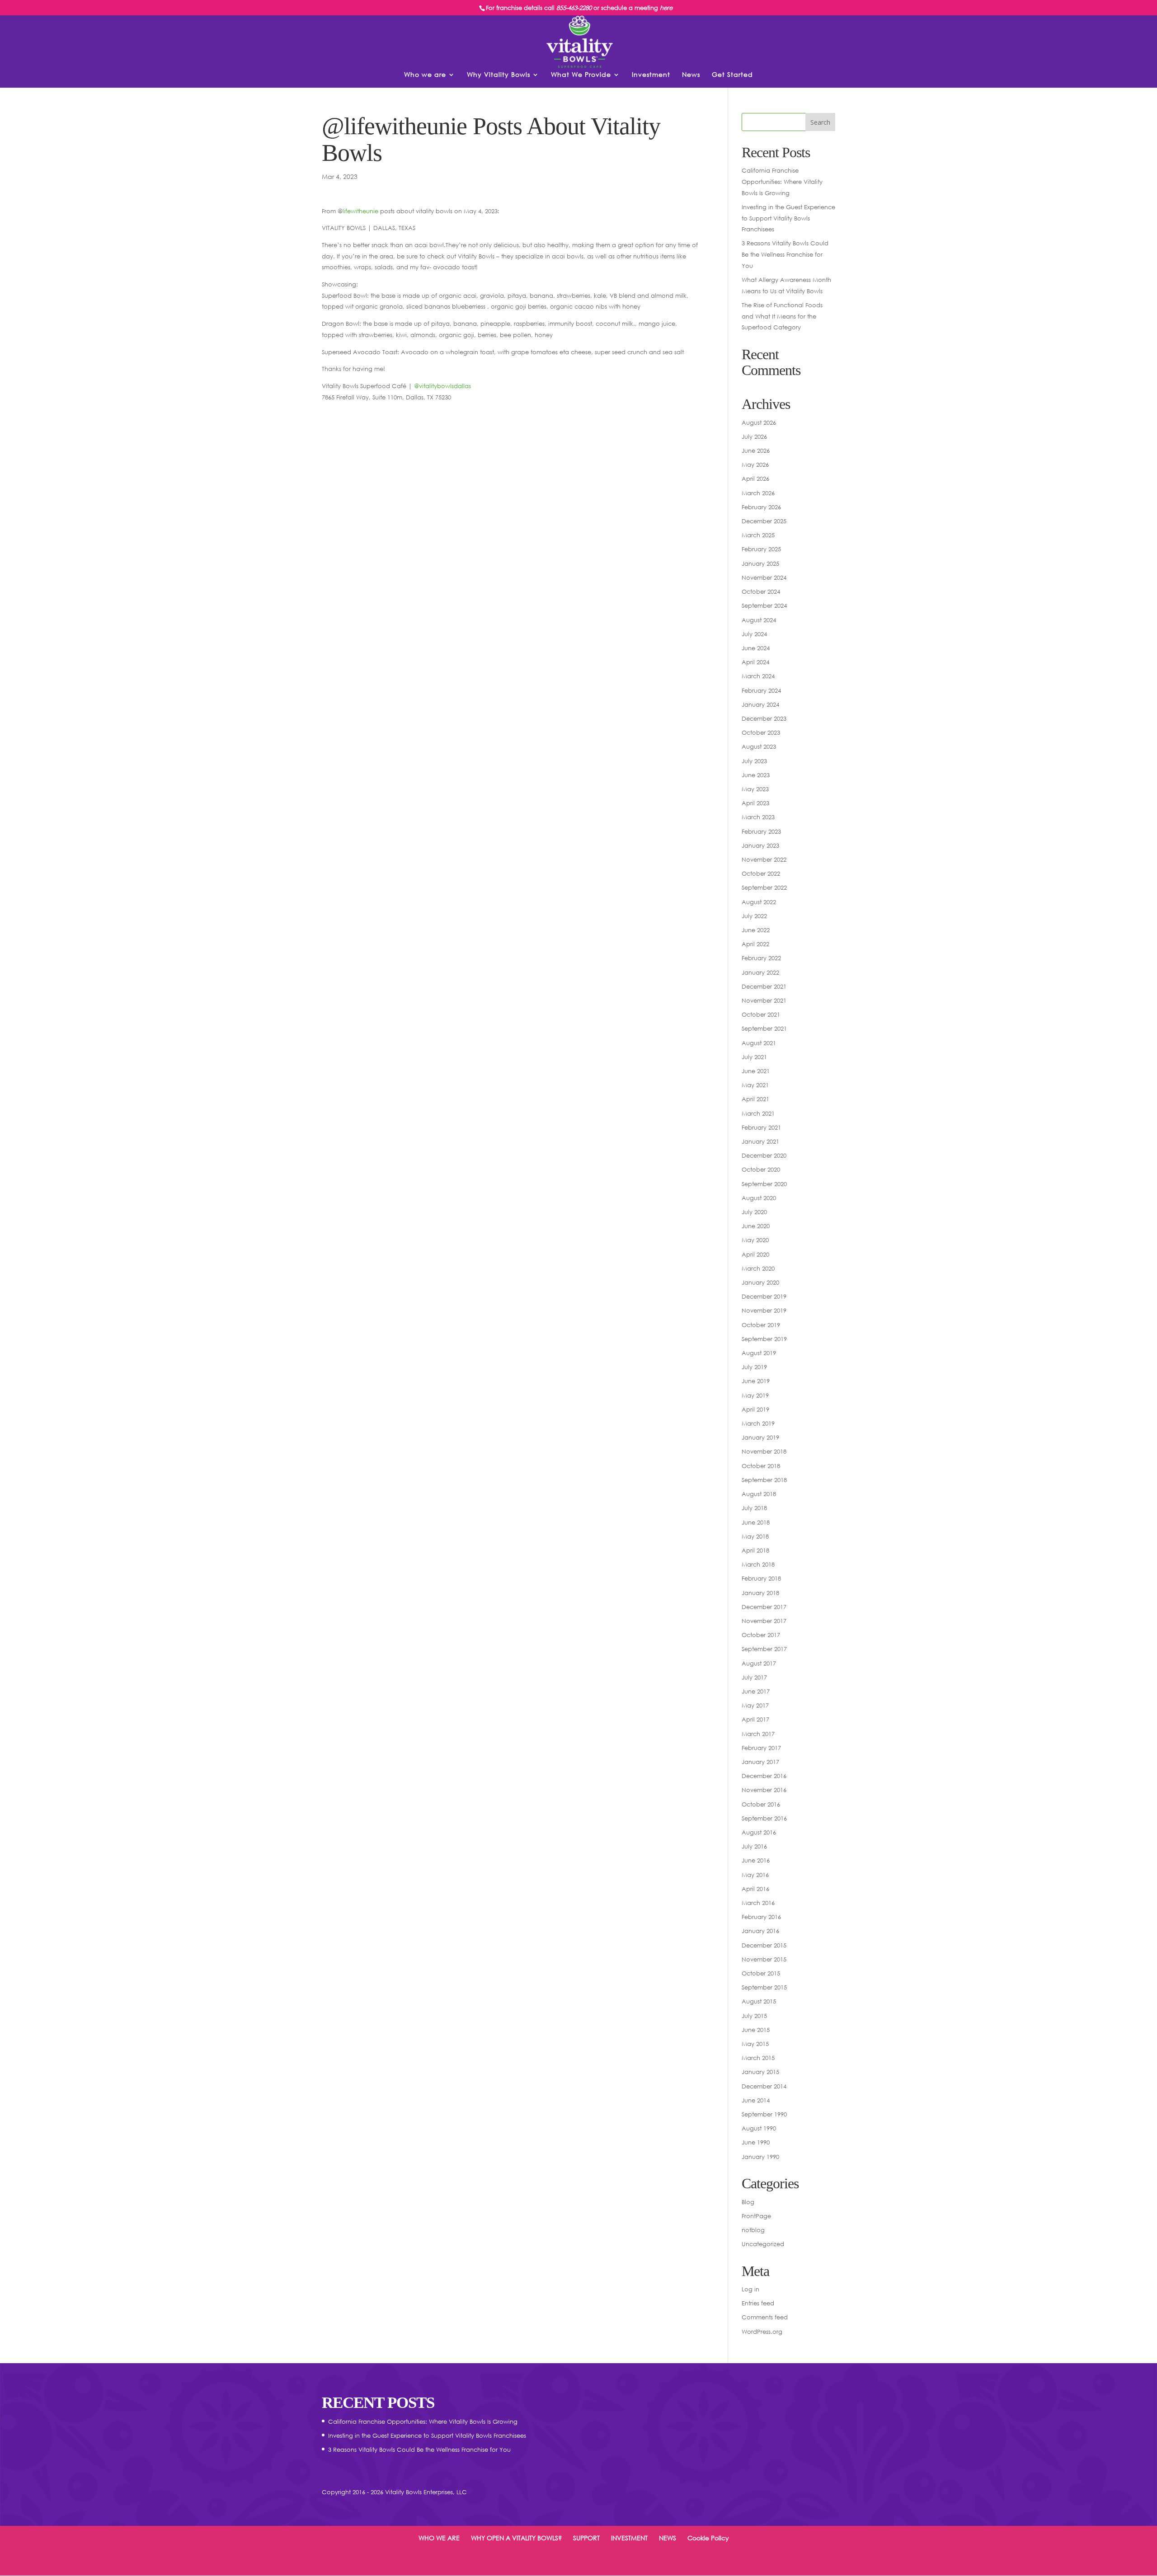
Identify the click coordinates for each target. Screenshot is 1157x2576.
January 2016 (760, 1931)
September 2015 (764, 1987)
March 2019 (758, 1423)
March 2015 (758, 2058)
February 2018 (761, 1578)
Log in (750, 2289)
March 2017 (758, 1734)
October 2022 (761, 873)
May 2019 (755, 1395)
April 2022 (755, 944)
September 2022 (764, 887)
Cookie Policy (708, 2538)
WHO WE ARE (439, 2538)
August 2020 (759, 1198)
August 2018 (759, 1494)
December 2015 (764, 1945)
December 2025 (764, 521)
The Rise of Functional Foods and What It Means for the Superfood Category (782, 316)
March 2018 (758, 1564)
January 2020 (760, 1282)
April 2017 (755, 1719)
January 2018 (760, 1593)
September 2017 (764, 1649)
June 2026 (756, 450)
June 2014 (756, 2100)
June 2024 (756, 648)
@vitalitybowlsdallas (442, 386)
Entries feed (758, 2303)
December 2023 (764, 718)
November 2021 (764, 1000)
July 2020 (754, 1212)
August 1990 (759, 2128)
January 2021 (760, 1141)
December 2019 (764, 1296)
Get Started (732, 75)
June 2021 (756, 1071)
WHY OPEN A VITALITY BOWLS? (516, 2538)
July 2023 (754, 761)
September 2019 (764, 1339)
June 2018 (756, 1522)
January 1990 (760, 2157)
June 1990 (756, 2142)
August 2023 (759, 746)
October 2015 (761, 1973)
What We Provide (581, 75)
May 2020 (755, 1240)
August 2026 (759, 422)
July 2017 (754, 1677)
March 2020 (758, 1268)
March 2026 (758, 493)
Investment (651, 75)
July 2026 (754, 436)
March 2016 (758, 1903)
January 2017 (760, 1762)
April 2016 (755, 1889)
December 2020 (764, 1155)
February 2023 (761, 831)
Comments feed (765, 2317)
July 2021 (754, 1057)
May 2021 (755, 1085)
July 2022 (754, 916)
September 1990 (764, 2114)
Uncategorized (763, 2244)
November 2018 (764, 1451)
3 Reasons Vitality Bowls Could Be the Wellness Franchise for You (785, 254)
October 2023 (761, 732)
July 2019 (754, 1367)
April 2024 (755, 662)
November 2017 (764, 1621)
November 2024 (764, 577)
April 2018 (755, 1550)
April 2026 (755, 479)
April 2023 (755, 803)
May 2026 (755, 465)
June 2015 (756, 2030)
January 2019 (760, 1437)
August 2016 (759, 1832)
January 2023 (760, 845)
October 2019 (761, 1325)
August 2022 (759, 902)
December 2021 (764, 986)
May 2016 (755, 1875)
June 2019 (756, 1381)
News (691, 75)
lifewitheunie (360, 211)
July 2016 (754, 1846)
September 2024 (764, 605)
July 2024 (754, 634)
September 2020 (764, 1184)
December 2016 (764, 1776)
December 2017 (764, 1607)
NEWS (668, 2538)
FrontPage (756, 2216)
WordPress (463, 2563)
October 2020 (761, 1169)
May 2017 (755, 1705)
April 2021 (755, 1099)
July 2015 (754, 2016)
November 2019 (764, 1310)
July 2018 (754, 1508)
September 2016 (764, 1818)
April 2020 (755, 1254)
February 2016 (761, 1917)
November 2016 (764, 1790)
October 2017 (761, 1635)
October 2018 (761, 1466)
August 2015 (759, 2001)
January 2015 (760, 2072)
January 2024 (760, 704)
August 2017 (759, 1663)
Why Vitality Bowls (499, 75)
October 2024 (761, 591)
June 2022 (756, 930)
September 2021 (764, 1028)
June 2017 (756, 1691)
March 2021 (758, 1113)
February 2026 (761, 507)
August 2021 (759, 1043)
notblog (753, 2230)
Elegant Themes (382, 2563)
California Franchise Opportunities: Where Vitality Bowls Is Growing (782, 181)
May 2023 (755, 789)
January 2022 (760, 972)
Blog (748, 2202)
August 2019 (759, 1353)
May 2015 (755, 2044)
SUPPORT (586, 2538)
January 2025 (760, 563)
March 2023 (758, 817)
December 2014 (764, 2086)
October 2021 (761, 1014)
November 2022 (764, 859)
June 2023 (756, 775)
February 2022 (761, 958)
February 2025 (761, 549)
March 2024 (758, 676)
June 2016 (756, 1860)
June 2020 (756, 1226)
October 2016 (761, 1804)
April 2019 (755, 1409)
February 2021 (761, 1127)
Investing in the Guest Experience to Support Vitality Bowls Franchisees (788, 218)
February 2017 (761, 1748)
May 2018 (755, 1536)
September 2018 (764, 1480)
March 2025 (758, 535)
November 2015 (764, 1959)
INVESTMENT (629, 2538)
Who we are (425, 75)
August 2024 (759, 620)
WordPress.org (762, 2332)
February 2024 (761, 690)
